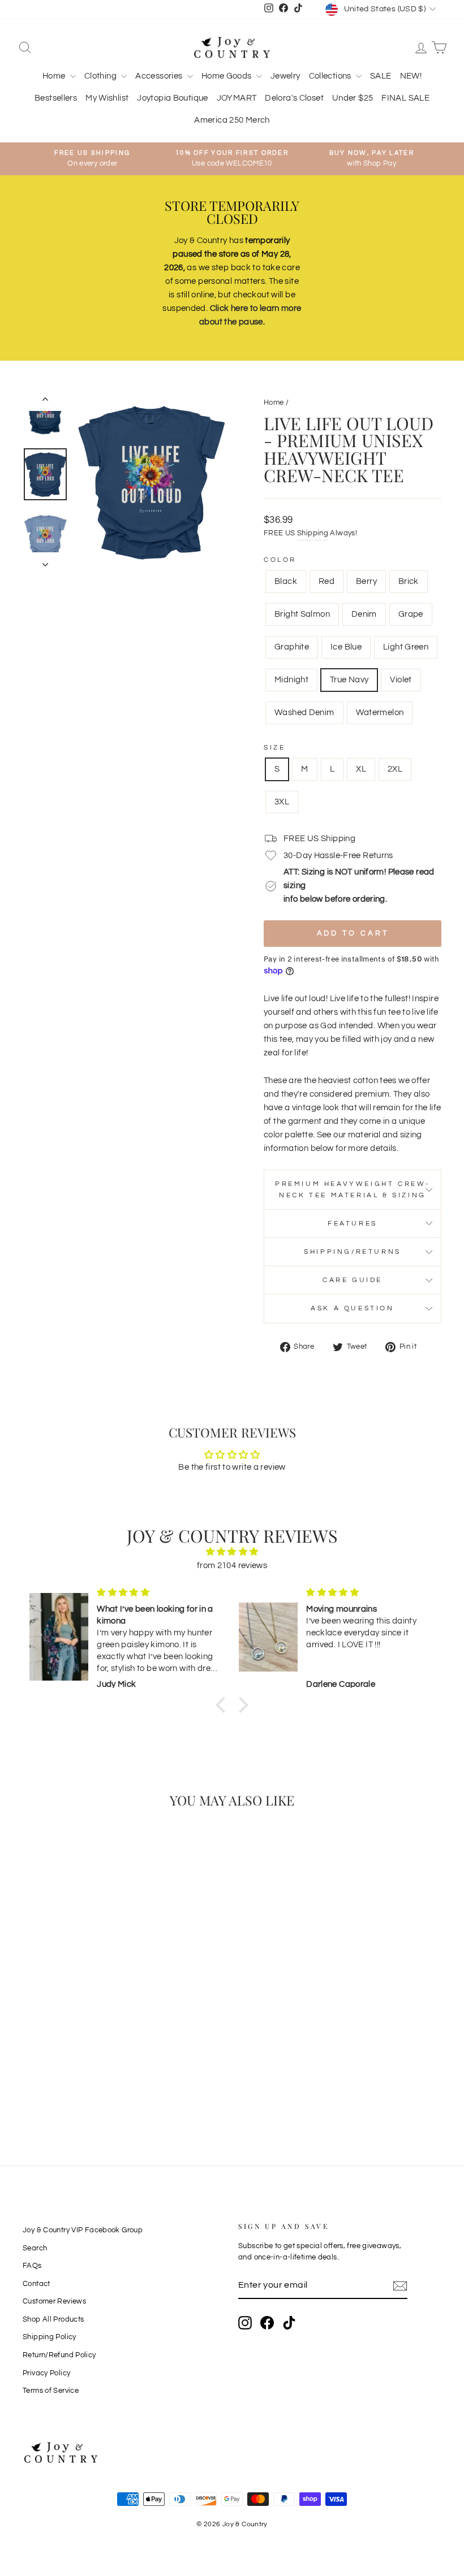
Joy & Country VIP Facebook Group (83, 2230)
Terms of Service (51, 2391)
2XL (395, 769)
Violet (401, 680)
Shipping (313, 533)
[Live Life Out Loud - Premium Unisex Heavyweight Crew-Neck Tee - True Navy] (108, 2071)
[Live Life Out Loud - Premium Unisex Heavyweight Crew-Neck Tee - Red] (47, 2058)
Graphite (292, 647)
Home (55, 76)
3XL (282, 802)
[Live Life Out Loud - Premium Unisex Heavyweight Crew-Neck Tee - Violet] (55, 2084)
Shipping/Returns (353, 1252)
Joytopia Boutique (172, 98)
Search (35, 2248)
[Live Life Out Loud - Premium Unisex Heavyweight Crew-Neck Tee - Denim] (108, 2058)
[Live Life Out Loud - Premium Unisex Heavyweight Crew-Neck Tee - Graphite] (47, 2071)
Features (353, 1224)
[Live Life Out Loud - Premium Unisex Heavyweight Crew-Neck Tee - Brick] (78, 2058)
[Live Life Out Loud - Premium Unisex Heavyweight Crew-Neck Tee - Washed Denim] (70, 2084)
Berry (366, 581)
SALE (381, 76)
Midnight (291, 680)
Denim (364, 614)
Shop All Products (53, 2320)
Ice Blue (346, 647)
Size (274, 748)
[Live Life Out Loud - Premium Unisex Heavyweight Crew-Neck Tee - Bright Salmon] (93, 2058)
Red (326, 581)
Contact (36, 2284)
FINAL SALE (405, 98)
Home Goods (227, 76)
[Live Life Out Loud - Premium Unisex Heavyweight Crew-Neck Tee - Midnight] (93, 2071)
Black (286, 581)
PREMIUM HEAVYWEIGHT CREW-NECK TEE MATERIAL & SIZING (353, 1189)
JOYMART (237, 98)
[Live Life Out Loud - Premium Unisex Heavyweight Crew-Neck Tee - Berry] (63, 2058)
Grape (411, 614)
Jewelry (285, 76)
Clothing (101, 76)
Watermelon (380, 713)
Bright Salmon (302, 614)
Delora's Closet (294, 98)
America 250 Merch (232, 120)
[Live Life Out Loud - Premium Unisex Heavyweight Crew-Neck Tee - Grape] (32, 2071)
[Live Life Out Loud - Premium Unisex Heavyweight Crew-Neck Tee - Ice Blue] (63, 2071)
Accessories (160, 76)
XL (361, 769)
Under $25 (353, 98)
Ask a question (352, 1308)
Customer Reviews (54, 2302)
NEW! (411, 76)
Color (280, 560)
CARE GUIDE (353, 1280)
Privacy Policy (46, 2373)
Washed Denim (304, 713)
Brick (409, 581)
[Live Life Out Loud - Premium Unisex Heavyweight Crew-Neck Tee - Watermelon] (86, 2084)
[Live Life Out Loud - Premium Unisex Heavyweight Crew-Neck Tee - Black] (32, 2058)
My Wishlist (107, 98)
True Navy (349, 680)
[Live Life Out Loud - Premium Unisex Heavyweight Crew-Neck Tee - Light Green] (78, 2071)
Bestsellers (56, 98)
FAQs (32, 2266)
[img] (232, 1552)
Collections (331, 76)
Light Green (406, 647)
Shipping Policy (50, 2337)
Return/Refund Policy (59, 2355)
